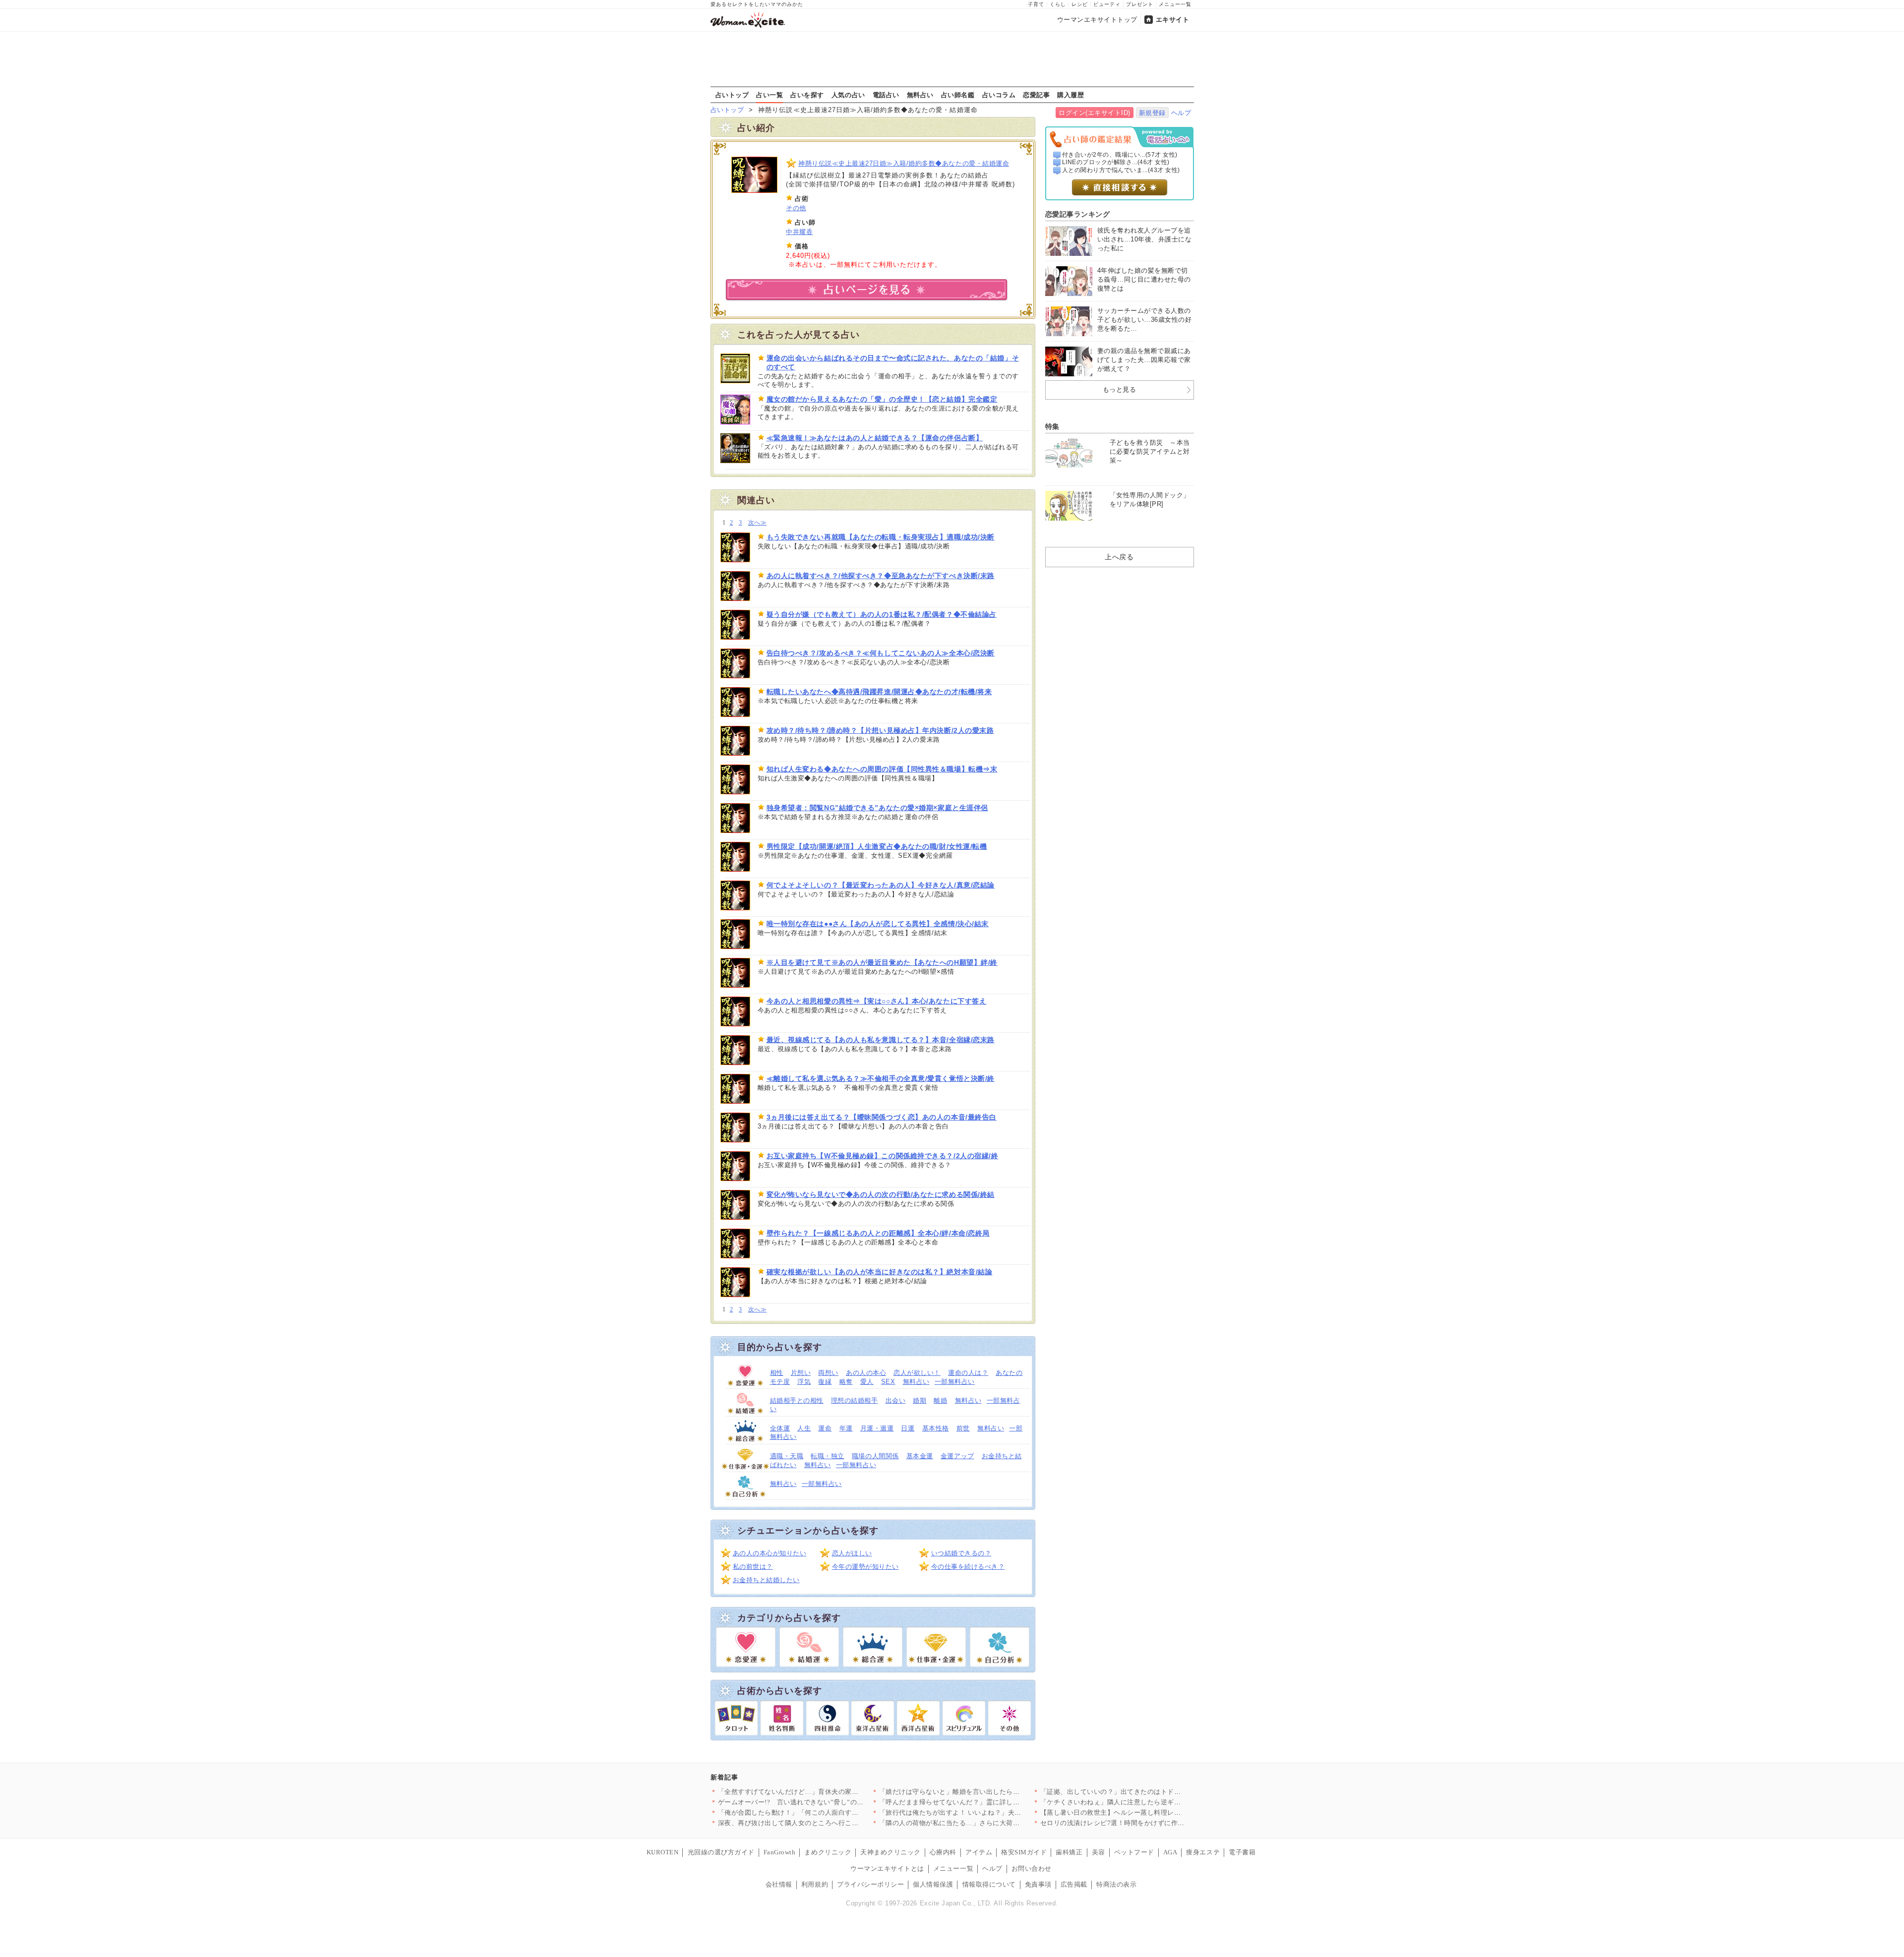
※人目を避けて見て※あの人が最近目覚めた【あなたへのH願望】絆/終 (882, 962)
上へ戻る (1119, 557)
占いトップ (732, 95)
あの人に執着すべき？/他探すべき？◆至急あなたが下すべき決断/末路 (881, 576)
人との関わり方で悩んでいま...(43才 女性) (1121, 170)
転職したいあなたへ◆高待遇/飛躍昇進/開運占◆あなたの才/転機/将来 (879, 692)
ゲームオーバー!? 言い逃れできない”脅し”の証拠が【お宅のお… (818, 1802)
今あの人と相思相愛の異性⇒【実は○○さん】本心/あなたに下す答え (877, 1001)
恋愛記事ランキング (1078, 214)
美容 (1099, 1852)
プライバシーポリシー (870, 1884)
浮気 (804, 1382)
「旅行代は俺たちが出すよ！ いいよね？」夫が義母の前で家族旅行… (984, 1812)
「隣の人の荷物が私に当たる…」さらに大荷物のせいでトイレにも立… (986, 1823)
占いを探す (807, 95)
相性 (777, 1373)
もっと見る (1120, 389)
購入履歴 (1071, 95)
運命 (825, 1428)
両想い (828, 1373)
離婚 (940, 1400)
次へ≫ (757, 523)
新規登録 (1152, 113)
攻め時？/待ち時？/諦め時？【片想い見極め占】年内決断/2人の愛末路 (880, 730)
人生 (804, 1428)
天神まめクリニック (891, 1852)
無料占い (920, 95)
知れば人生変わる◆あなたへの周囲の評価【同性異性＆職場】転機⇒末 (882, 769)
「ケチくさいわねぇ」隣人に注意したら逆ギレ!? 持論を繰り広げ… (1141, 1802)
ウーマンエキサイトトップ (1097, 20)
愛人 (867, 1382)
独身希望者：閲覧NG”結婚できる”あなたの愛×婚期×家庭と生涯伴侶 (877, 808)
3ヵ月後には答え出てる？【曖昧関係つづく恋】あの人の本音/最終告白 (882, 1117)
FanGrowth (780, 1852)
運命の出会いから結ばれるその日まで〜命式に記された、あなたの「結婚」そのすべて (893, 362)
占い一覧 (770, 95)
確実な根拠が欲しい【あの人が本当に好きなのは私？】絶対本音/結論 (880, 1272)
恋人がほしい (852, 1553)
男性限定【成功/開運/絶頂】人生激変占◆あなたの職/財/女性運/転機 (877, 846)
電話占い (886, 95)
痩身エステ (1203, 1852)
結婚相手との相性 (797, 1400)
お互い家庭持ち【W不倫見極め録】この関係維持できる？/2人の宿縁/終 (883, 1156)
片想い (801, 1373)
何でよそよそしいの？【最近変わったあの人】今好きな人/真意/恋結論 (881, 885)
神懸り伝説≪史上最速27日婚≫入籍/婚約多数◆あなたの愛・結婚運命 (904, 163)
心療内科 (943, 1852)
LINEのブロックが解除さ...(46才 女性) (1116, 162)
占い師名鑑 (958, 95)
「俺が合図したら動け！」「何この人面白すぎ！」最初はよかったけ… (825, 1812)
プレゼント (1140, 4)
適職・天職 (787, 1456)
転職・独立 (828, 1456)
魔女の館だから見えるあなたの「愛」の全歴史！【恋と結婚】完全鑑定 (882, 399)
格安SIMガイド (1024, 1852)
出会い (896, 1400)
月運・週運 (877, 1428)
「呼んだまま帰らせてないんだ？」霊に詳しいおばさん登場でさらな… (986, 1802)
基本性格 (936, 1428)
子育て (1036, 4)
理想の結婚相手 (855, 1400)
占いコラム (999, 95)
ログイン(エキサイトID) (1095, 113)
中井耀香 (799, 232)
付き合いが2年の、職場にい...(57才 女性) (1120, 155)
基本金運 (920, 1456)
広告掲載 (1074, 1884)
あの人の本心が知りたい (770, 1553)
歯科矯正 (1069, 1852)
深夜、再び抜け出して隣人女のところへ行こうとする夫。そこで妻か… (825, 1823)
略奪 (846, 1382)
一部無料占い (955, 1382)
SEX (888, 1382)
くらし (1058, 4)
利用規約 (815, 1884)
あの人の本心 (866, 1373)
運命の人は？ (968, 1373)
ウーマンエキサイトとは (887, 1868)
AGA (1170, 1852)
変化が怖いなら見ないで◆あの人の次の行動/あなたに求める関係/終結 (881, 1194)
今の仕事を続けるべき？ (968, 1567)
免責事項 (1038, 1884)
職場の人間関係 (875, 1456)
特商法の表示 (1116, 1884)
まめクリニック (828, 1852)
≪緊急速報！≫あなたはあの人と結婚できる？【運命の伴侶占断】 (875, 438)
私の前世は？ (753, 1567)
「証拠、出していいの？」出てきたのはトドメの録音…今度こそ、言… (1148, 1792)
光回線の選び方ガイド (721, 1852)
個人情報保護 (933, 1884)
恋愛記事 (1036, 95)
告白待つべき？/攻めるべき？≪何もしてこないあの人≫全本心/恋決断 (881, 653)
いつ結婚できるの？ (961, 1553)
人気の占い (848, 95)
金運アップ (957, 1456)
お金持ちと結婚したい (766, 1580)
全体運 (780, 1428)
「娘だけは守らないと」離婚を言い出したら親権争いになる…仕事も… (986, 1792)
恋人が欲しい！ (917, 1373)
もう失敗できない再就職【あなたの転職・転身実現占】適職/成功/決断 (881, 537)
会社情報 (779, 1884)
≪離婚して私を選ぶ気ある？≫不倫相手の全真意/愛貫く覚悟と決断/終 (881, 1078)
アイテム (979, 1852)
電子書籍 (1242, 1852)
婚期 (920, 1400)
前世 (963, 1428)
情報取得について (989, 1884)
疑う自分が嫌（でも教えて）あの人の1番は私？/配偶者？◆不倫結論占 (882, 614)
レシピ (1080, 4)
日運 (908, 1428)
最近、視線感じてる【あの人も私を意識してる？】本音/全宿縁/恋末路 (881, 1040)
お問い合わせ (1032, 1868)
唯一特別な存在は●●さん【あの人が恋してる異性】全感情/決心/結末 (878, 924)
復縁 (825, 1382)
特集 (1052, 426)
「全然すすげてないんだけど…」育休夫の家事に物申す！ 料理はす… (823, 1792)
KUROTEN (663, 1852)
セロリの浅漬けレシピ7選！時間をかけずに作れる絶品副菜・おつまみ (1146, 1823)
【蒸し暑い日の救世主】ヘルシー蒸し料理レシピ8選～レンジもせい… (1146, 1812)
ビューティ (1107, 4)
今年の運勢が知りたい (865, 1567)
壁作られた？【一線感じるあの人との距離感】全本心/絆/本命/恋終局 (878, 1233)
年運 (846, 1428)
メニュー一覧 (1175, 4)
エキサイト (1173, 20)
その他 (796, 208)
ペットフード (1134, 1852)
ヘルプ (1181, 113)
